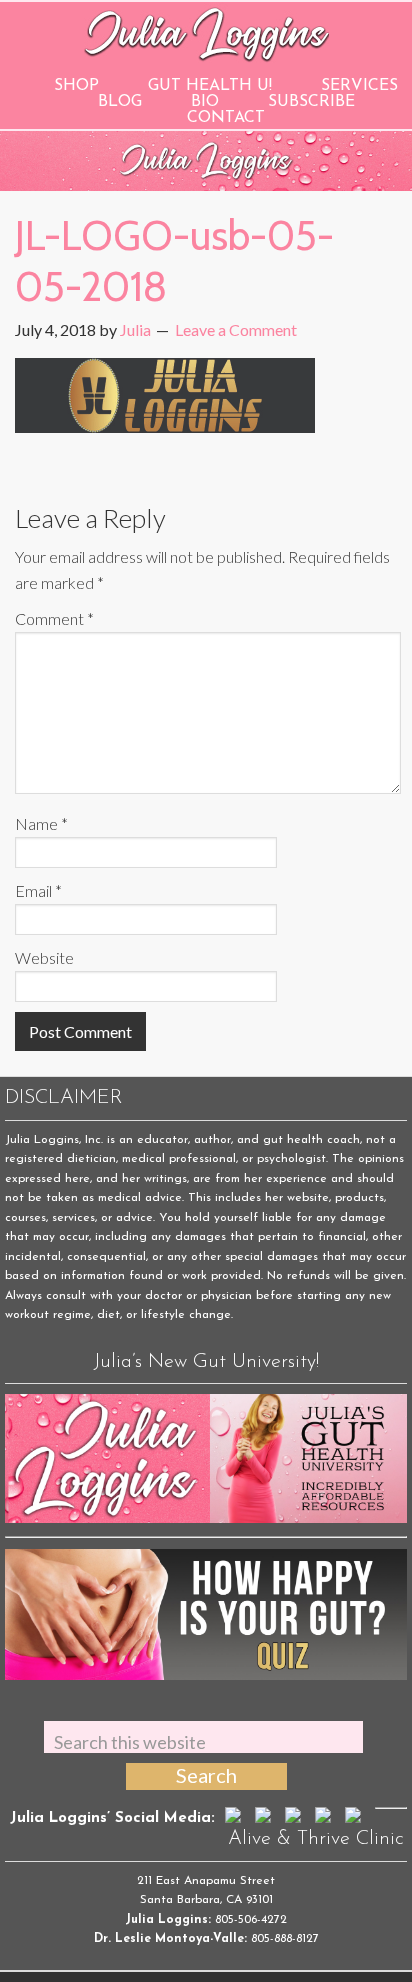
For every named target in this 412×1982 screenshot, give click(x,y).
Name (41, 823)
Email (38, 890)
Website (44, 957)
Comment (54, 618)
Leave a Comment (236, 329)
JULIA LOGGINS (206, 32)
